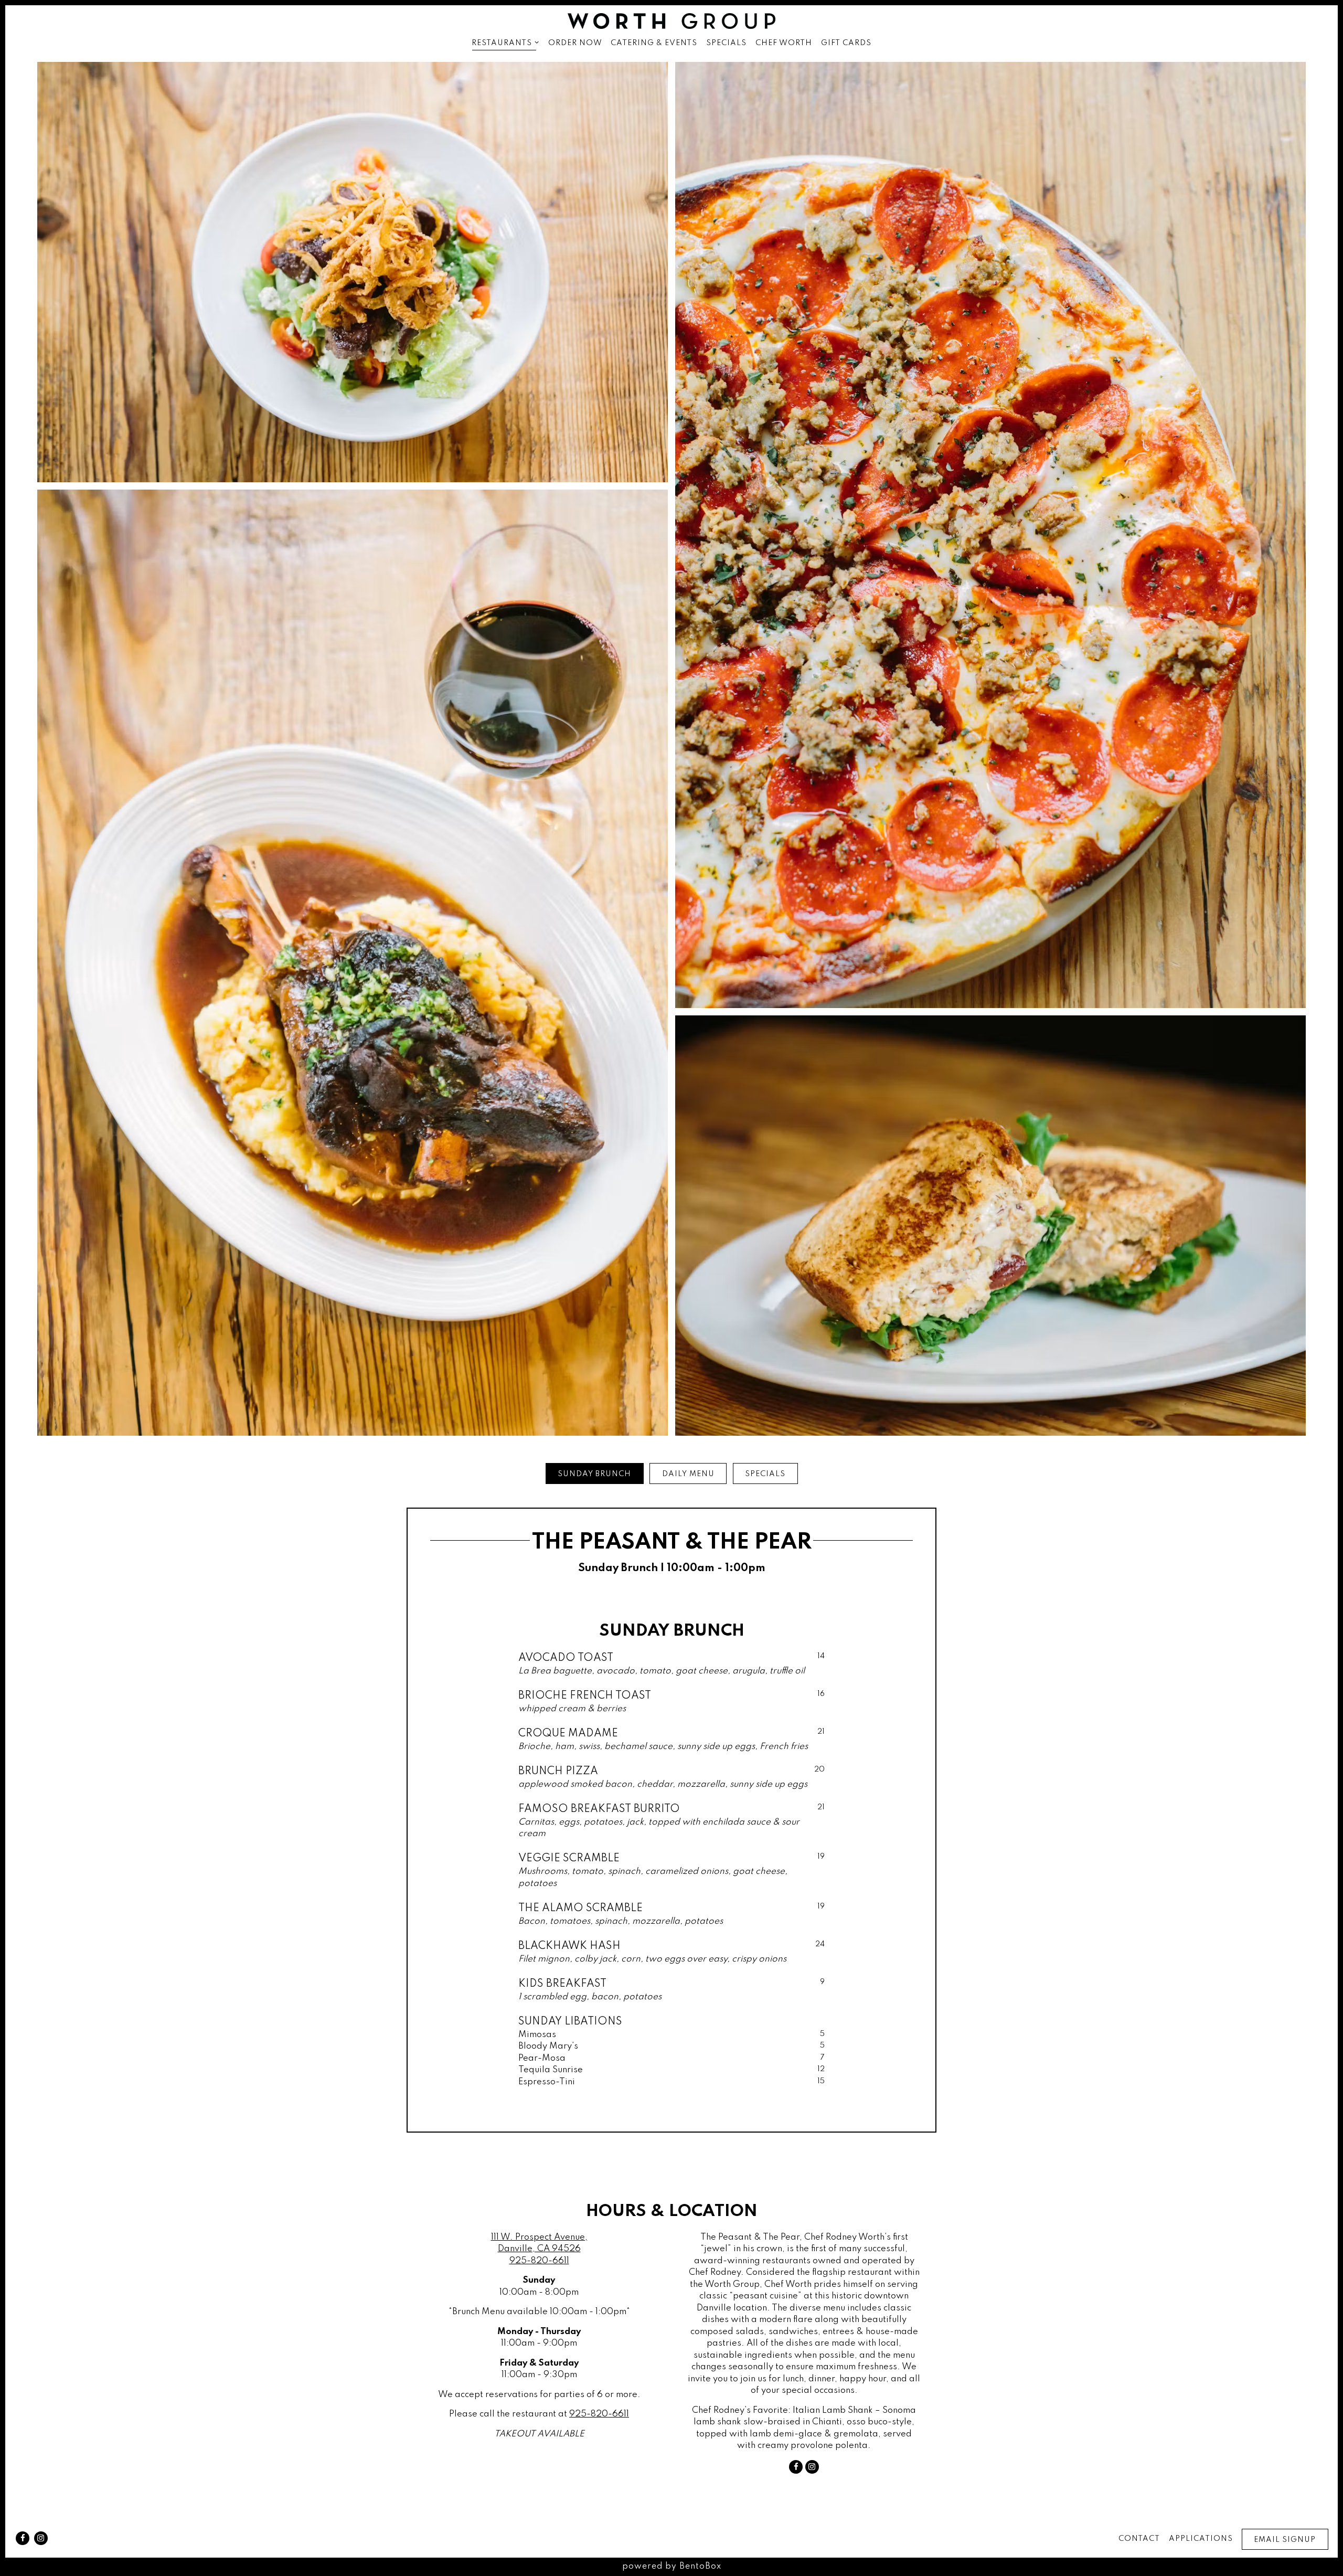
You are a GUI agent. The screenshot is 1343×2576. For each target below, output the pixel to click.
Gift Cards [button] (846, 43)
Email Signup (1285, 2540)
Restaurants (505, 43)
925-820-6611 (539, 2261)
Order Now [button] (575, 43)
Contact (1139, 2539)
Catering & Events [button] (654, 43)
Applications (1201, 2539)
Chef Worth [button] (784, 43)
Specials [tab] (765, 1474)
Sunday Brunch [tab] (594, 1474)
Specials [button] (726, 43)
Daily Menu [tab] (688, 1474)
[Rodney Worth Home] (671, 21)
